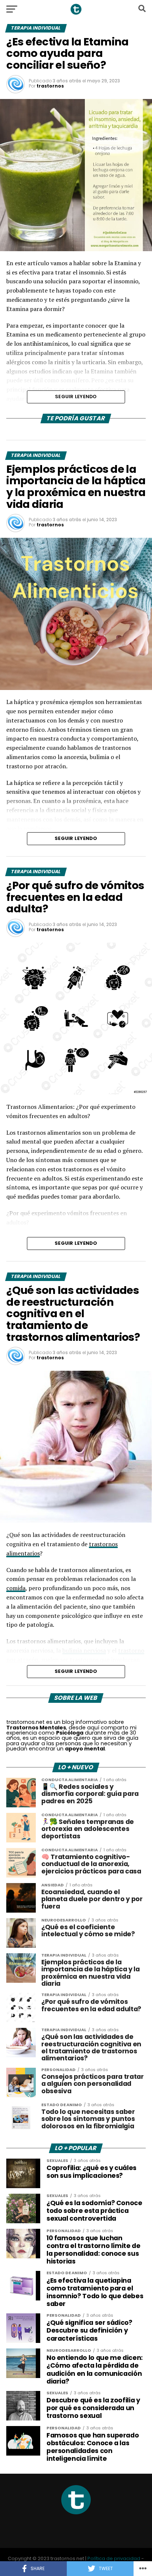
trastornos (50, 86)
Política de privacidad (114, 2558)
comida (16, 1588)
